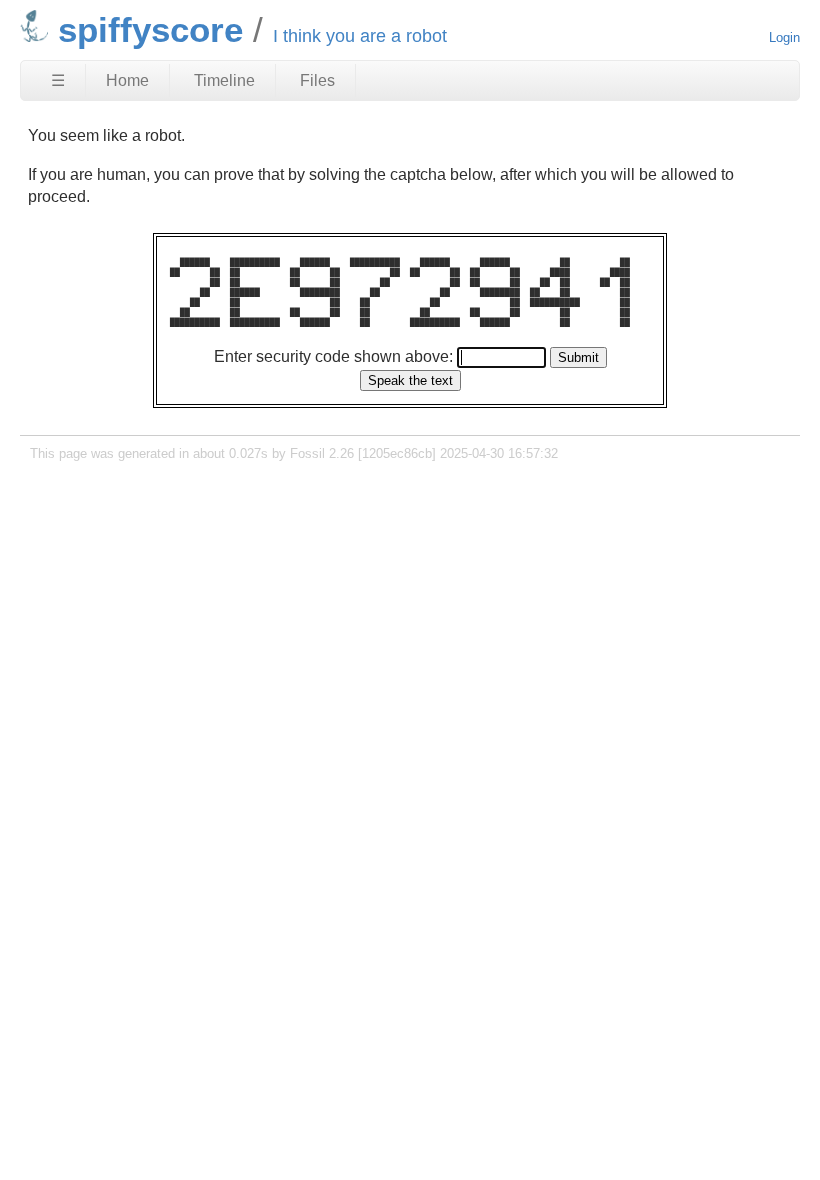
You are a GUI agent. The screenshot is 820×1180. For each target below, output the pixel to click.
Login (784, 37)
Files (317, 80)
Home (127, 80)
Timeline (224, 80)
